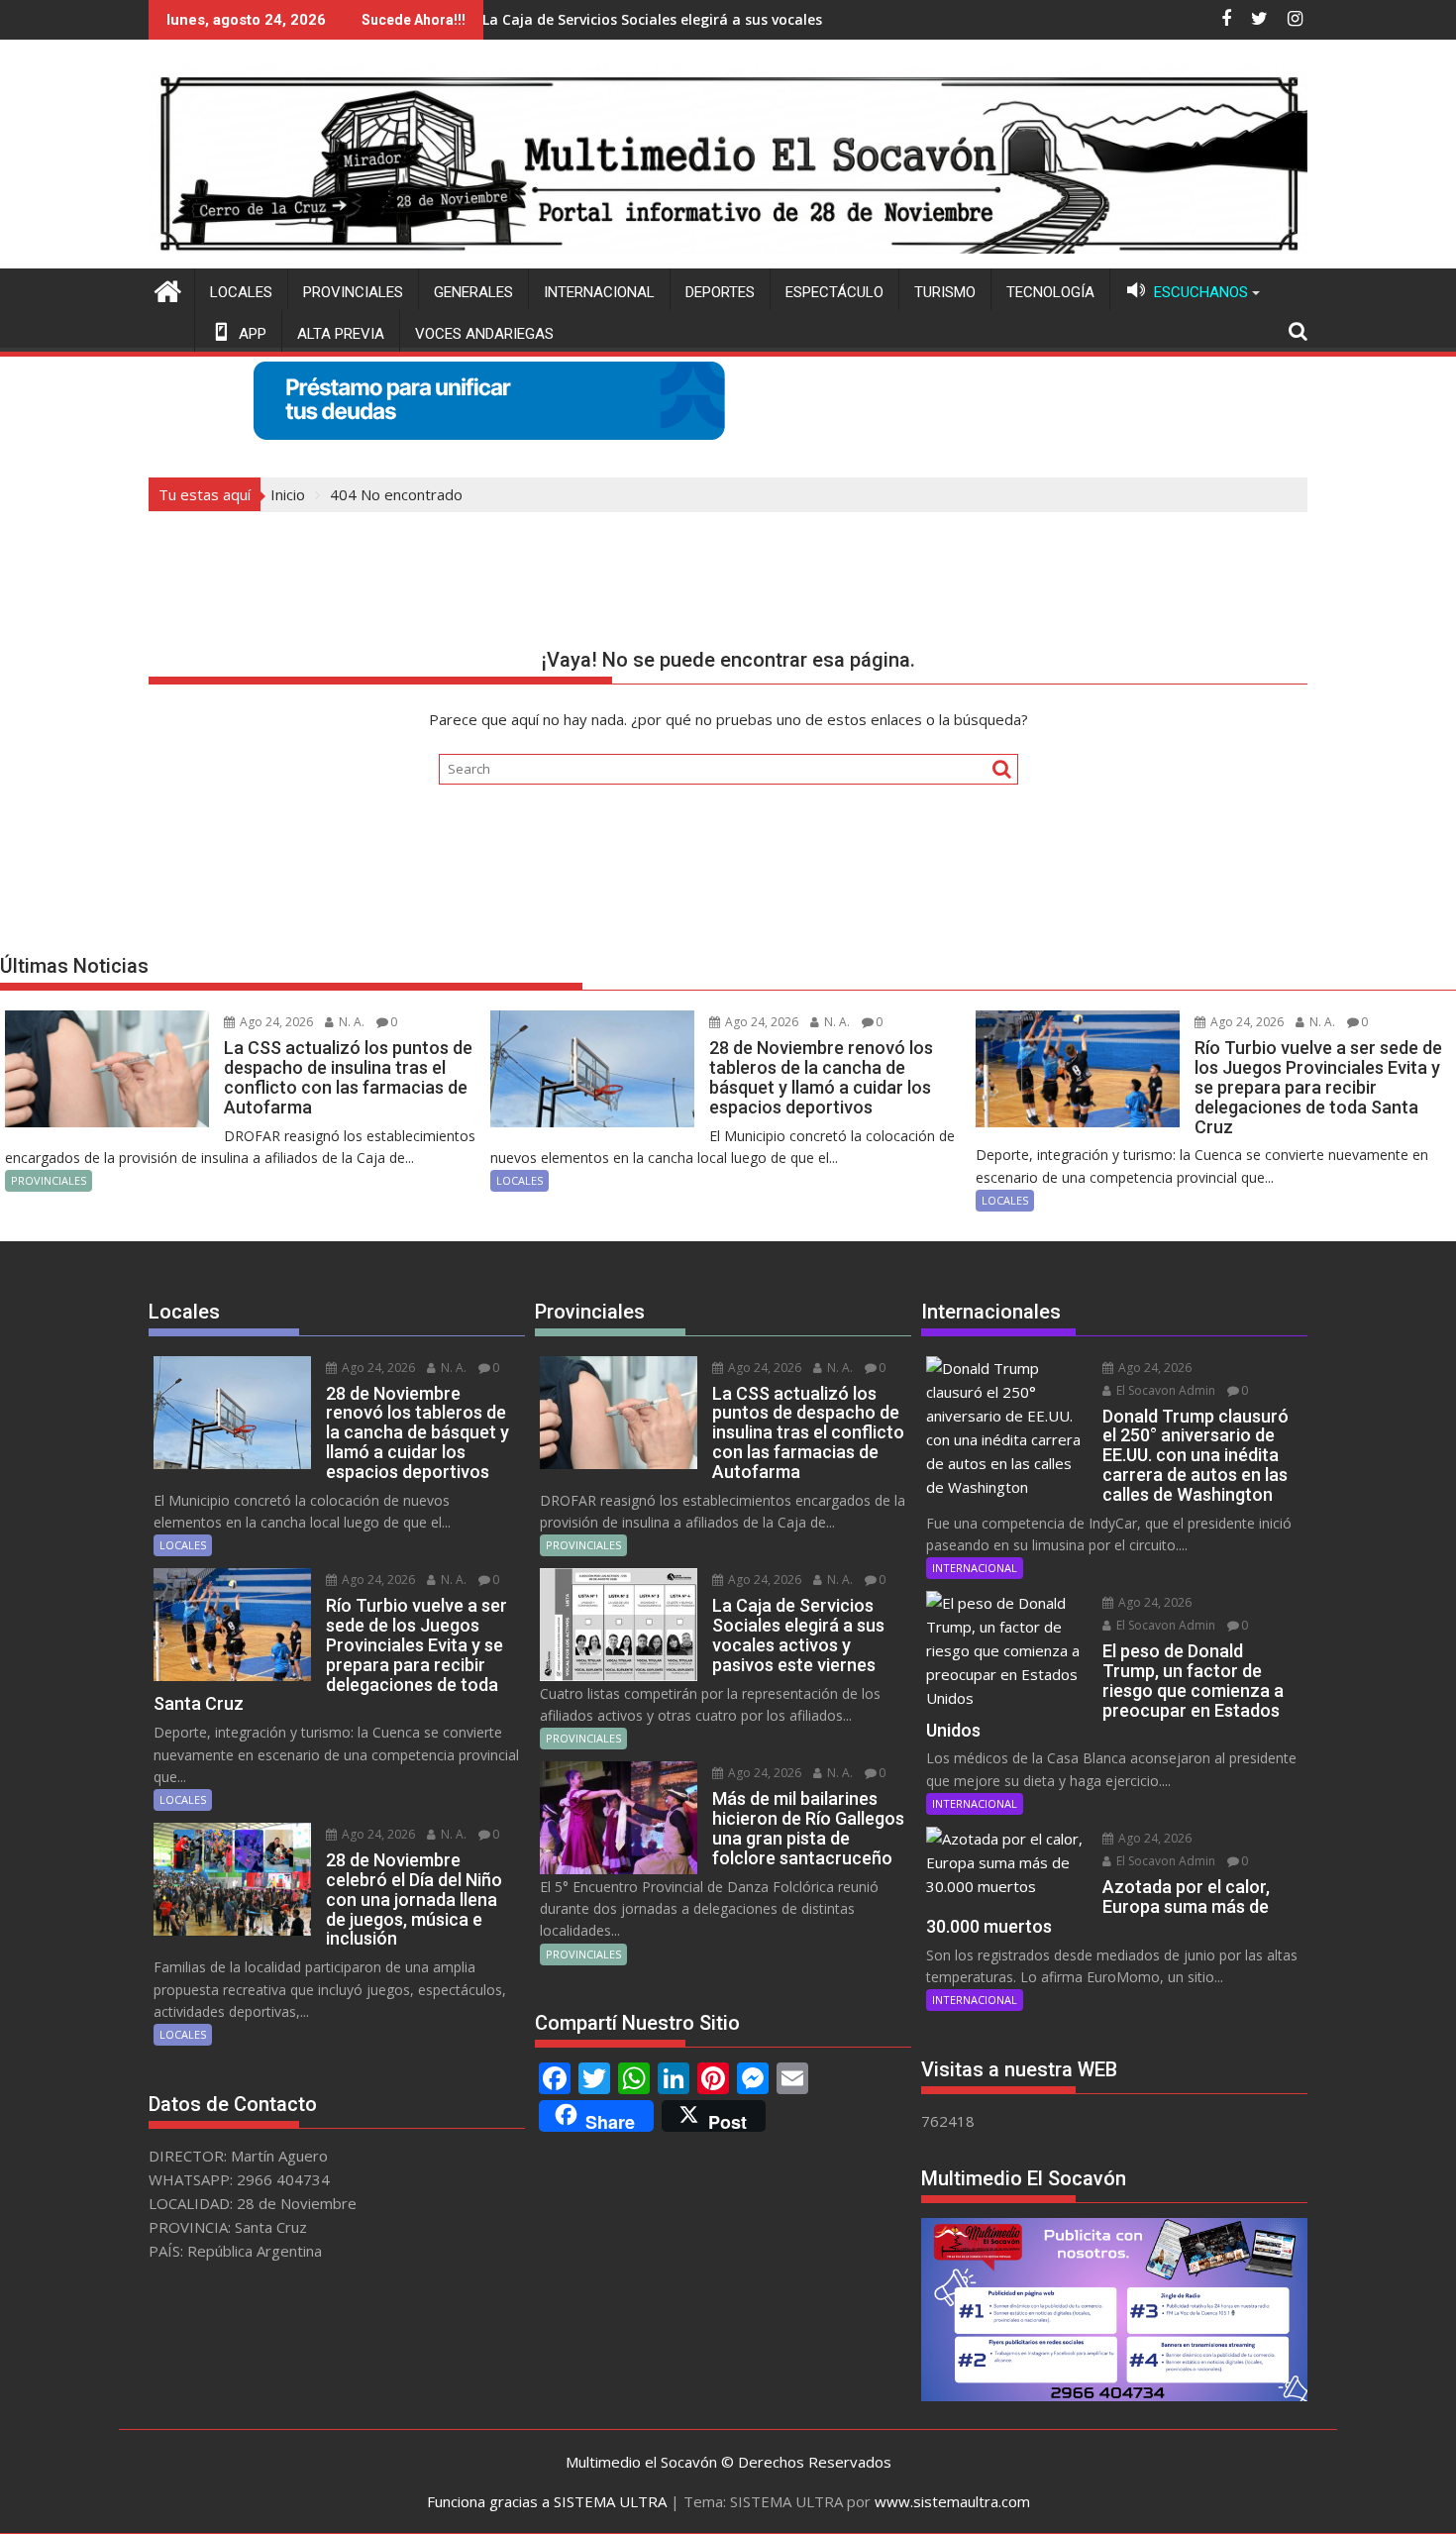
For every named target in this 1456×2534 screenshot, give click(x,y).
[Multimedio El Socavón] (168, 289)
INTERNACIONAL (599, 292)
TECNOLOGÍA (1050, 292)
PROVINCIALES (353, 292)
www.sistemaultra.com (952, 2501)
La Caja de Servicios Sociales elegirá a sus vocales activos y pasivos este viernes (658, 19)
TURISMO (945, 292)
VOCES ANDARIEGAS (484, 334)
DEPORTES (720, 292)
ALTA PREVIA (341, 334)
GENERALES (473, 292)
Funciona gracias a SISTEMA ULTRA (547, 2501)
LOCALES (241, 292)
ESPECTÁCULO (834, 292)
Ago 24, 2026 (275, 1022)
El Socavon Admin (1164, 1390)
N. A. (350, 1022)
